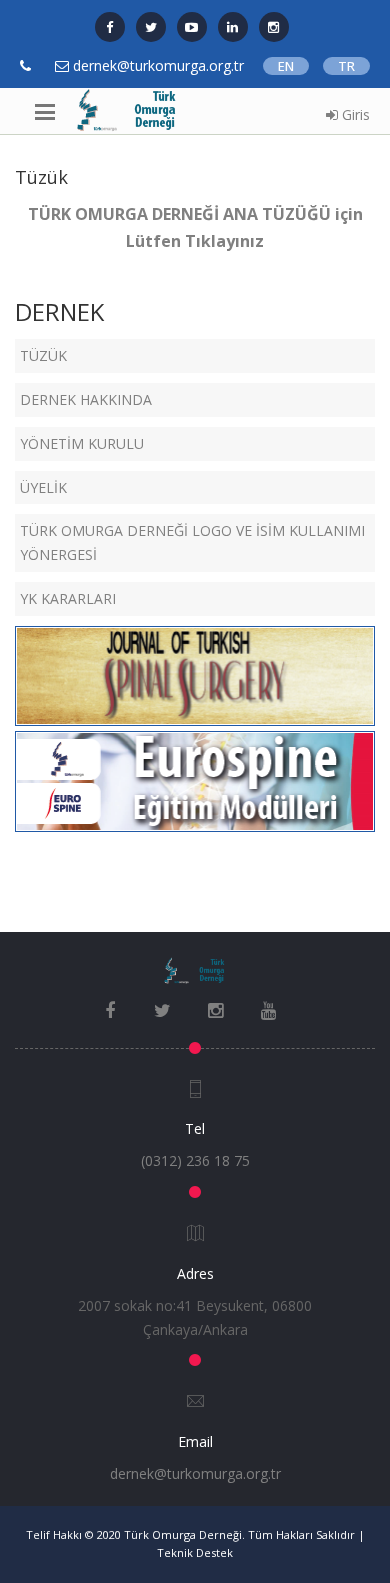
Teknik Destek (195, 1552)
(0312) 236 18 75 (195, 1160)
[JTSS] (195, 674)
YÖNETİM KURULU (82, 443)
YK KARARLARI (68, 598)
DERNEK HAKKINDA (86, 399)
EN (286, 66)
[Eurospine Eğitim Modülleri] (195, 780)
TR (346, 66)
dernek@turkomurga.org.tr (195, 1473)
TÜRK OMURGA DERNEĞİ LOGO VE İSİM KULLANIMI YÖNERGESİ (192, 542)
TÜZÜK (43, 355)
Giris (354, 114)
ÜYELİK (43, 487)
